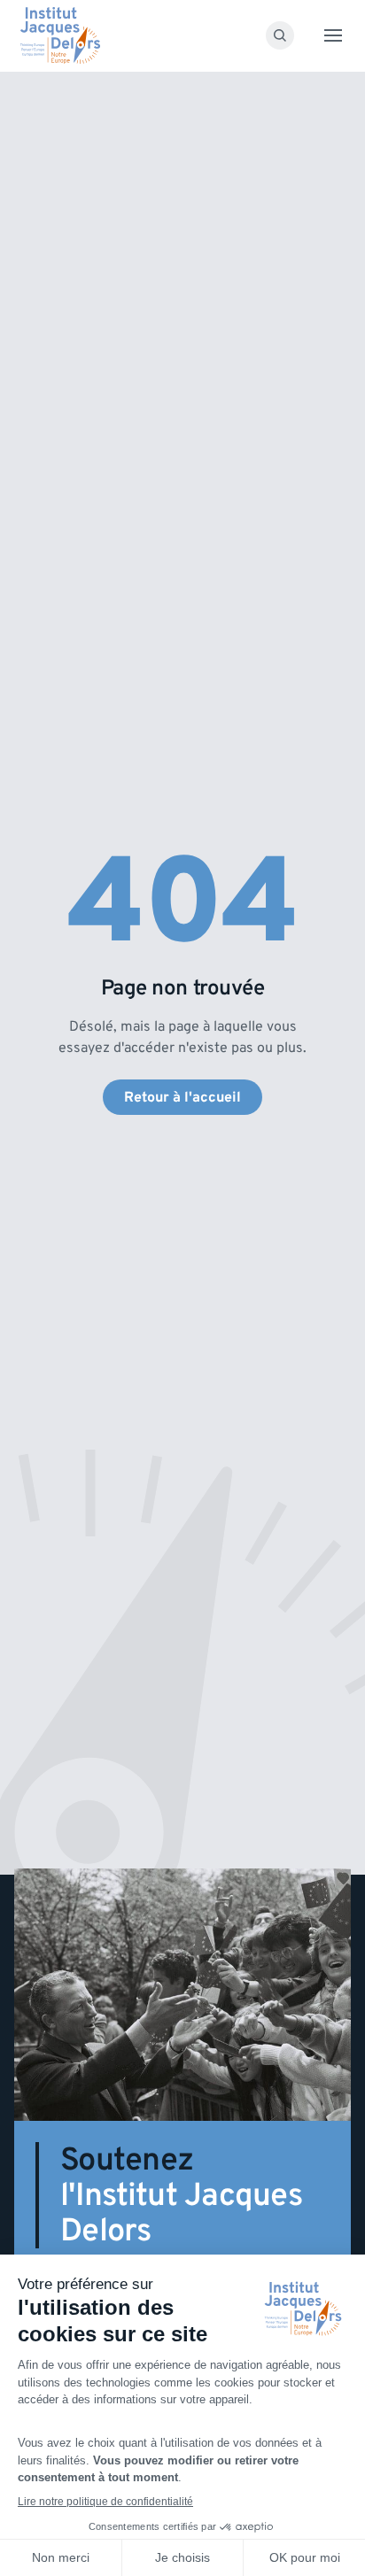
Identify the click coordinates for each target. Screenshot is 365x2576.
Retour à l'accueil (182, 1097)
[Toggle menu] (333, 35)
